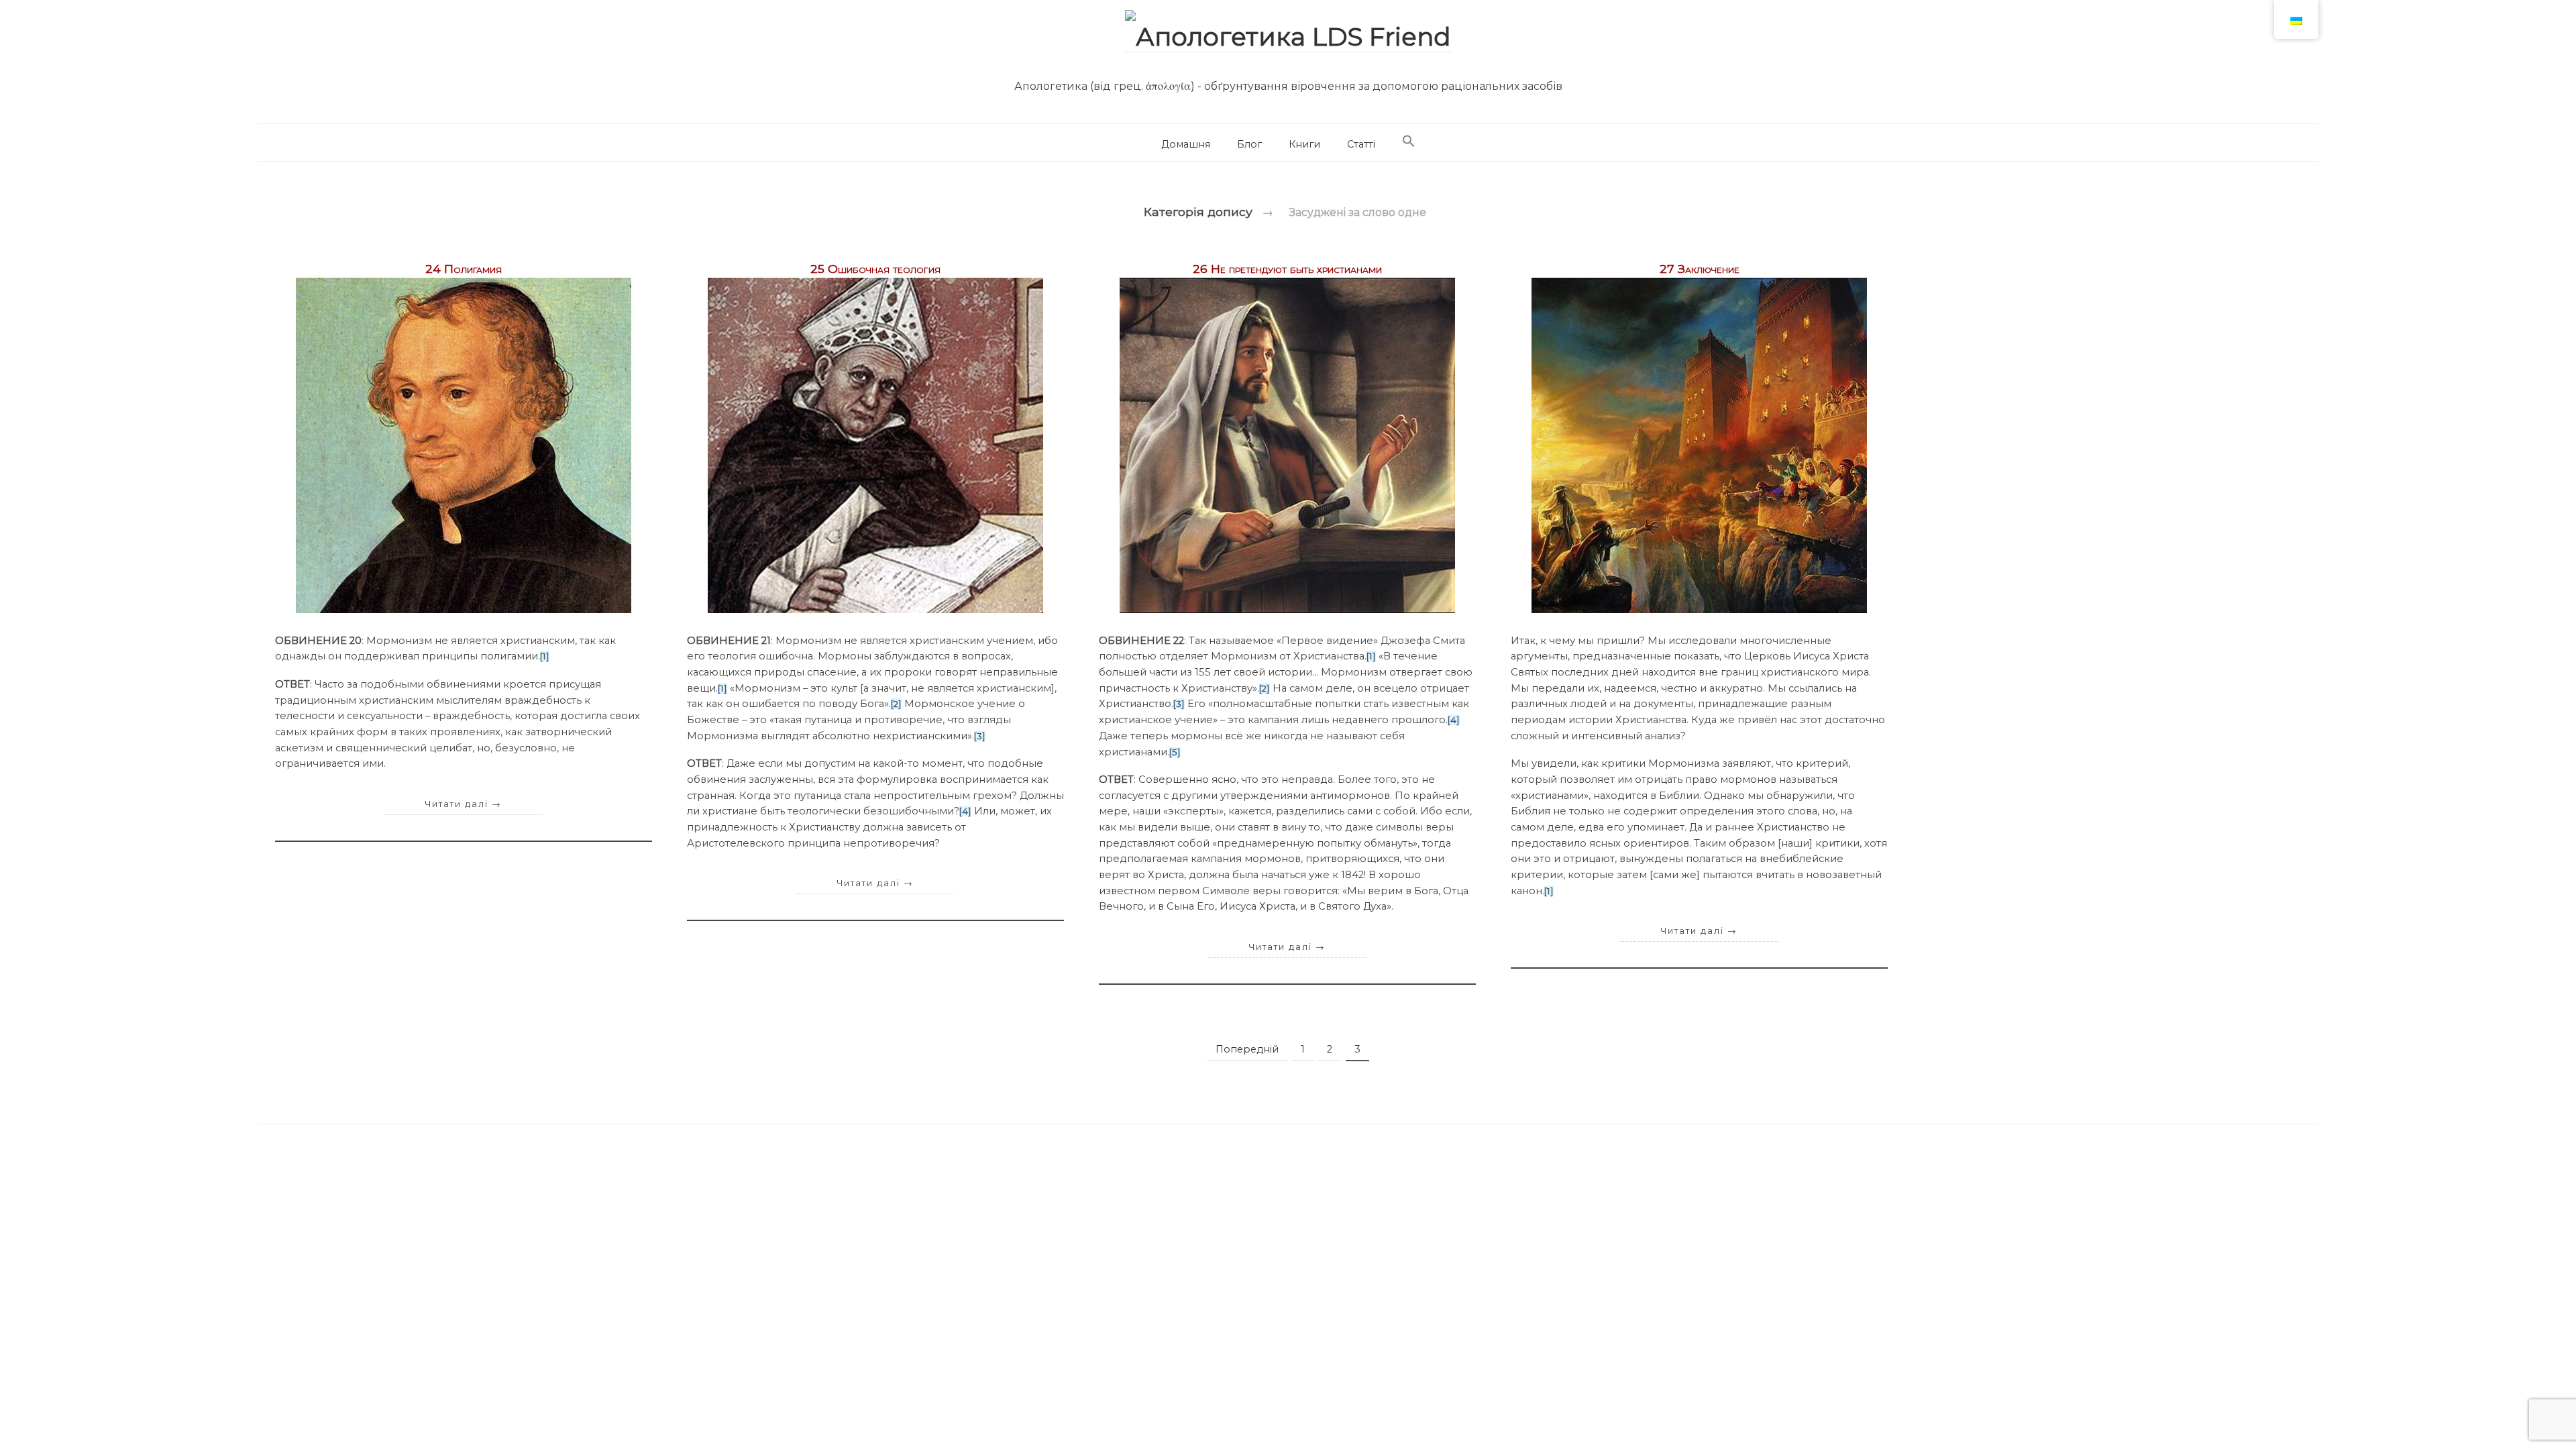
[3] (980, 736)
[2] (896, 704)
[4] (965, 811)
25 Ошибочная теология (875, 269)
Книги (1304, 144)
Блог (1249, 144)
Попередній (1247, 1049)
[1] (545, 656)
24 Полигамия (464, 269)
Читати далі (464, 804)
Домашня (1186, 144)
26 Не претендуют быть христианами (1287, 269)
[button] (1409, 142)
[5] (1175, 752)
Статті (1361, 144)
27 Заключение (1700, 269)
